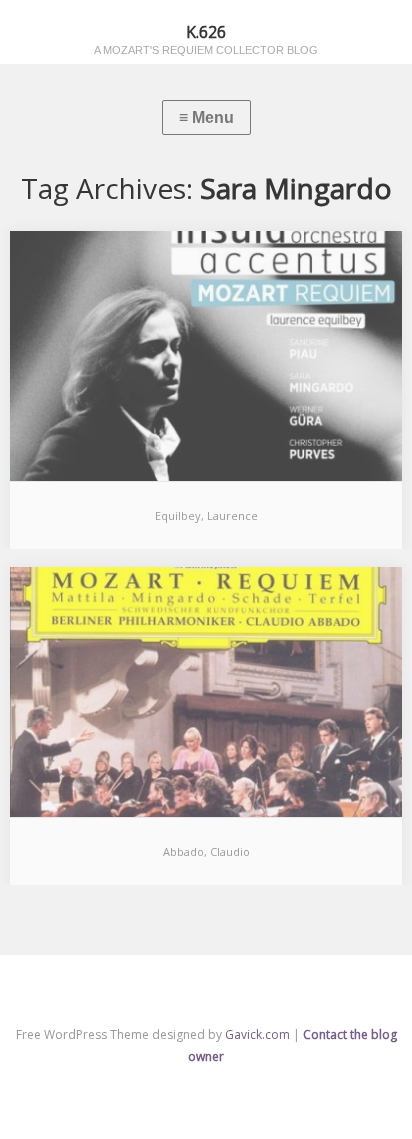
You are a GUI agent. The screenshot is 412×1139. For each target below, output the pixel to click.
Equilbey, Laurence (206, 515)
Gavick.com (257, 1034)
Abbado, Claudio (206, 851)
